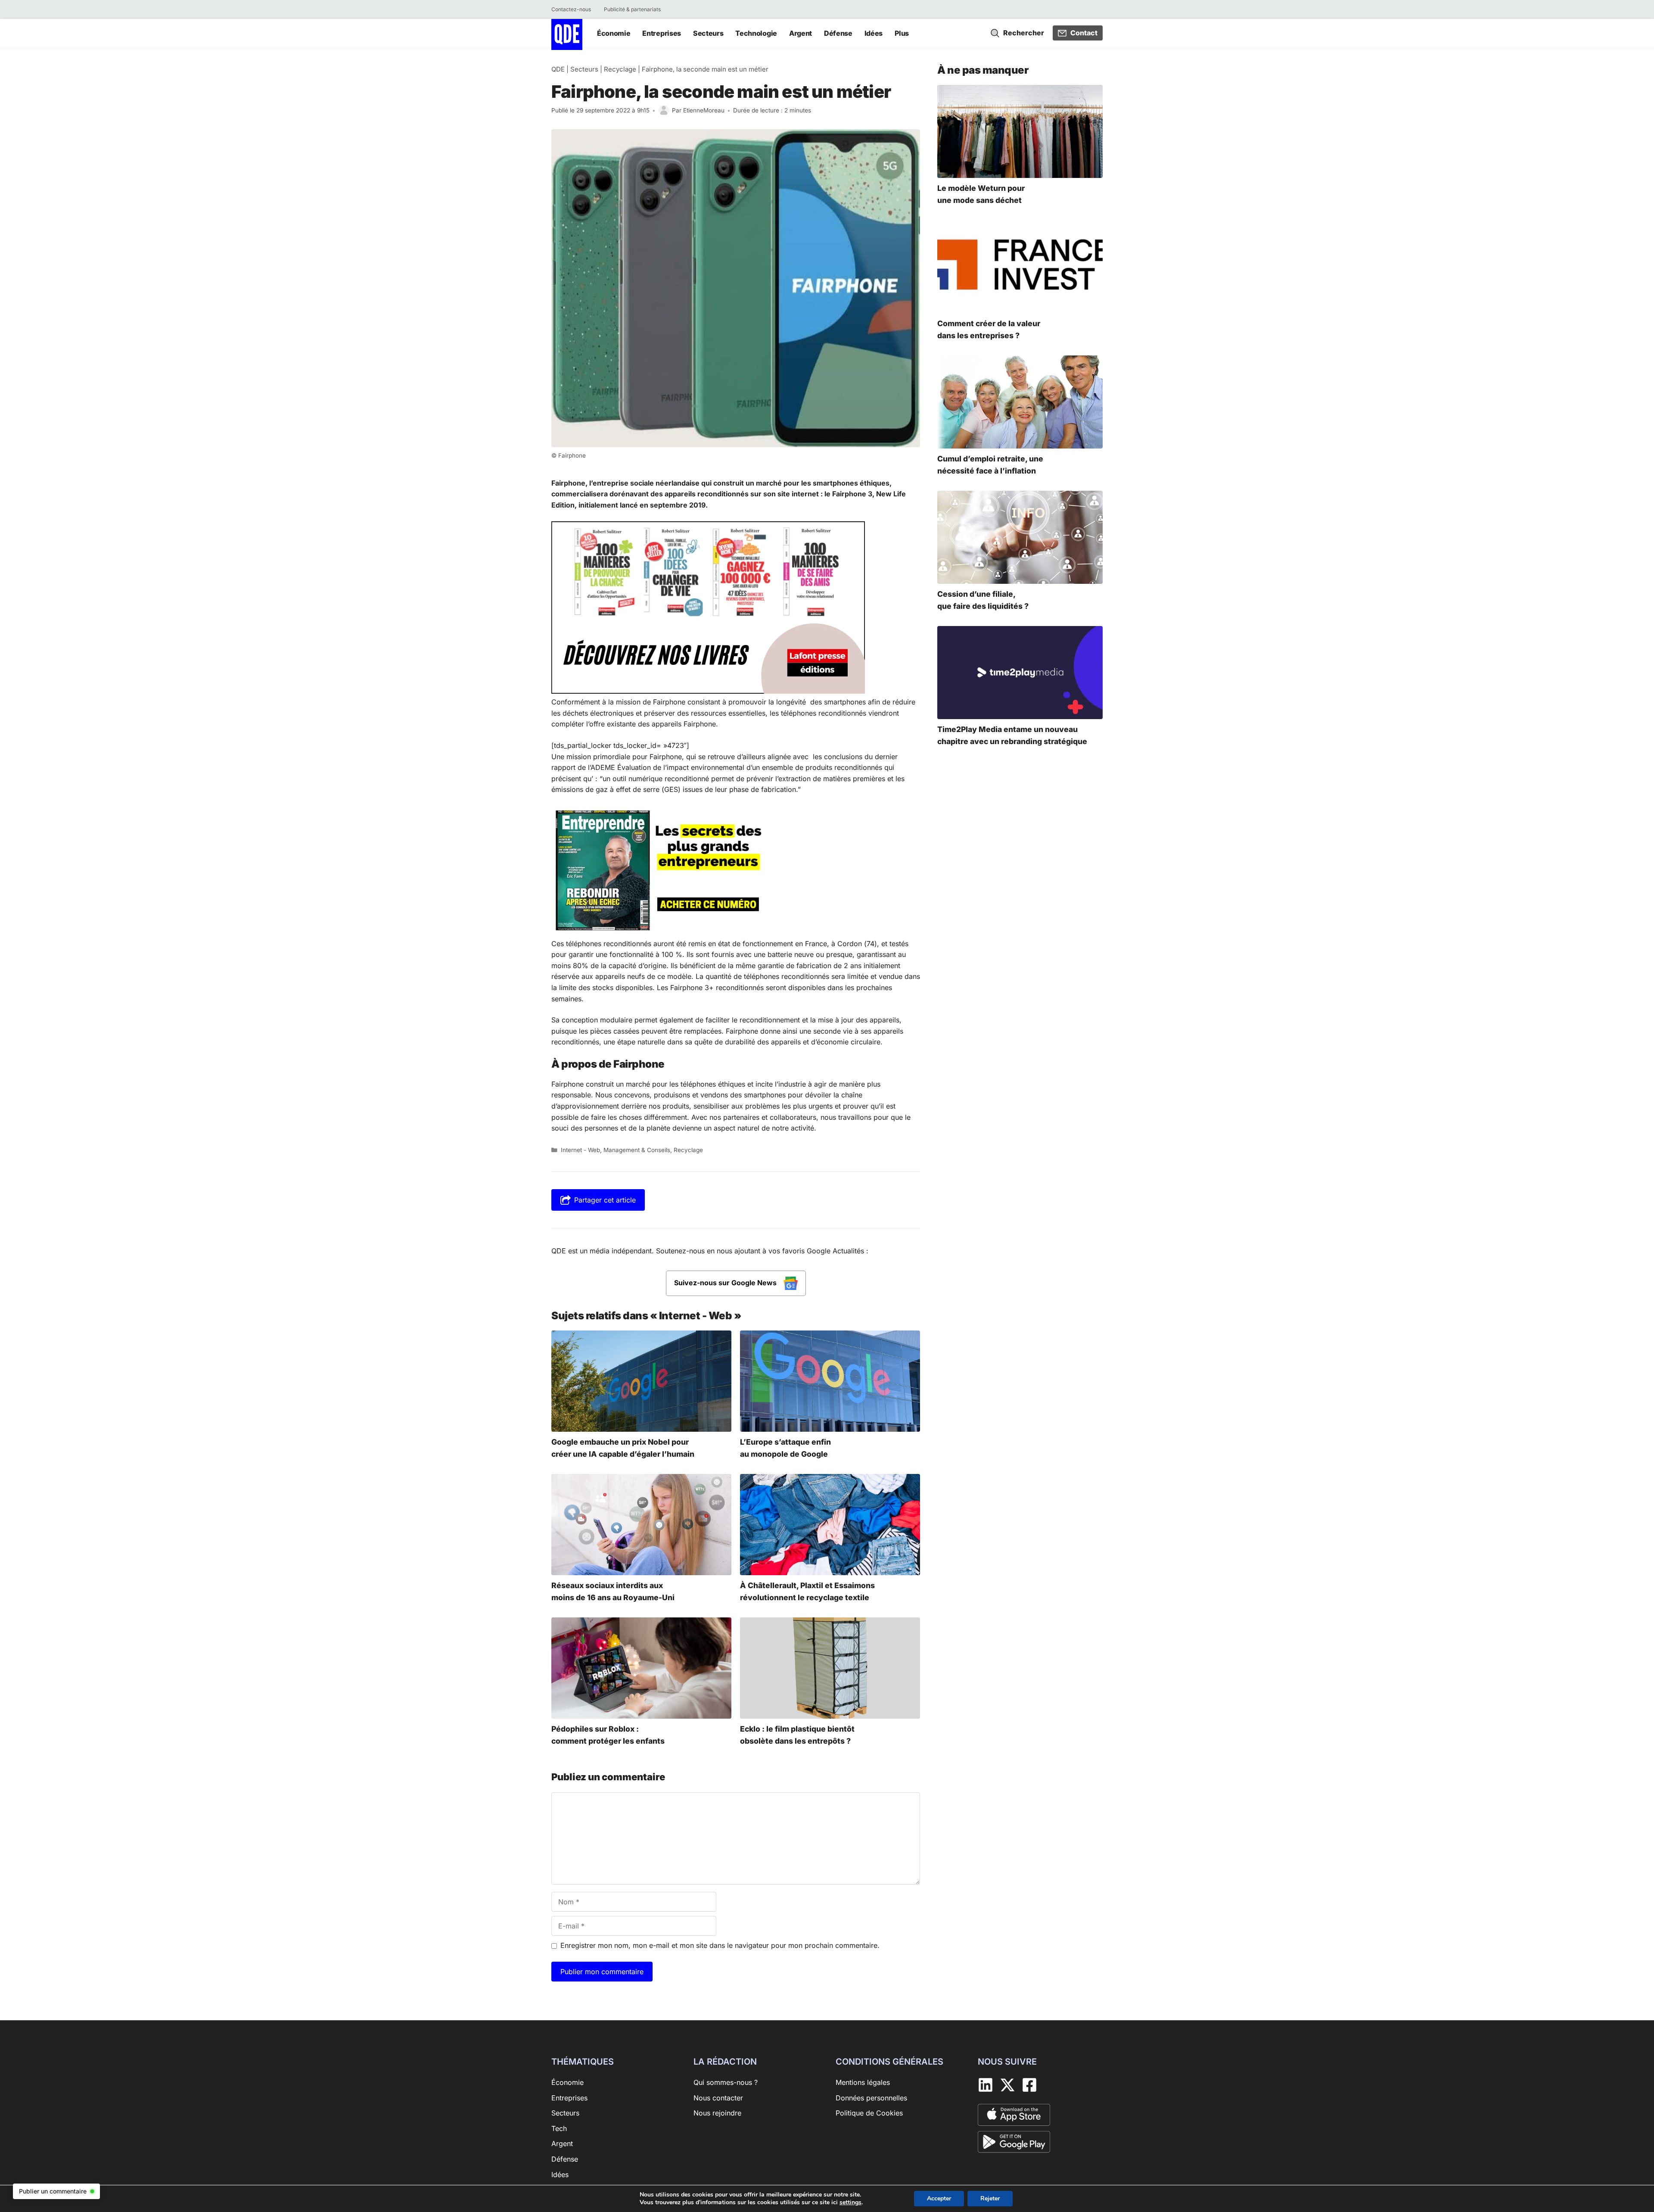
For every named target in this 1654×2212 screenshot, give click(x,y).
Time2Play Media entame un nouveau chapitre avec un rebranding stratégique (1012, 735)
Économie (614, 33)
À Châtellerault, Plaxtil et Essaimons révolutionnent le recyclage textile (807, 1591)
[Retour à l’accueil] (567, 34)
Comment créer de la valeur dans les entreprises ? (989, 329)
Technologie (756, 33)
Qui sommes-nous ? (726, 2082)
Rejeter (990, 2198)
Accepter (939, 2198)
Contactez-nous (571, 9)
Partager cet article (605, 1200)
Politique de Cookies (869, 2113)
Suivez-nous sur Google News (726, 1283)
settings (850, 2203)
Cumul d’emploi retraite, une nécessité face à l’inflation (990, 465)
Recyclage (620, 69)
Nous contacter (718, 2098)
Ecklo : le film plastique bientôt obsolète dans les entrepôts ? (797, 1735)
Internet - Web (580, 1150)
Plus (902, 33)
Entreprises (661, 33)
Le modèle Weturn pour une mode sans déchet (981, 194)
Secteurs (708, 33)
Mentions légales (863, 2082)
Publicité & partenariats (632, 9)
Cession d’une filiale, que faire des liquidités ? (983, 600)
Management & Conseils (637, 1150)
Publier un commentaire (53, 2191)
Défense (838, 33)
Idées (874, 33)
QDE (558, 69)
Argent (801, 33)
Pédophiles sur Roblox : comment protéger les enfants (608, 1735)
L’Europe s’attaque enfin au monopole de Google (785, 1448)
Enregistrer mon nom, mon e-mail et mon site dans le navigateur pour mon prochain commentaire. (720, 1945)
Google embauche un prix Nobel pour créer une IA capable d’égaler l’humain (623, 1448)
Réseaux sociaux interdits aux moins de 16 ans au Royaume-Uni (613, 1591)
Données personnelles (871, 2098)
